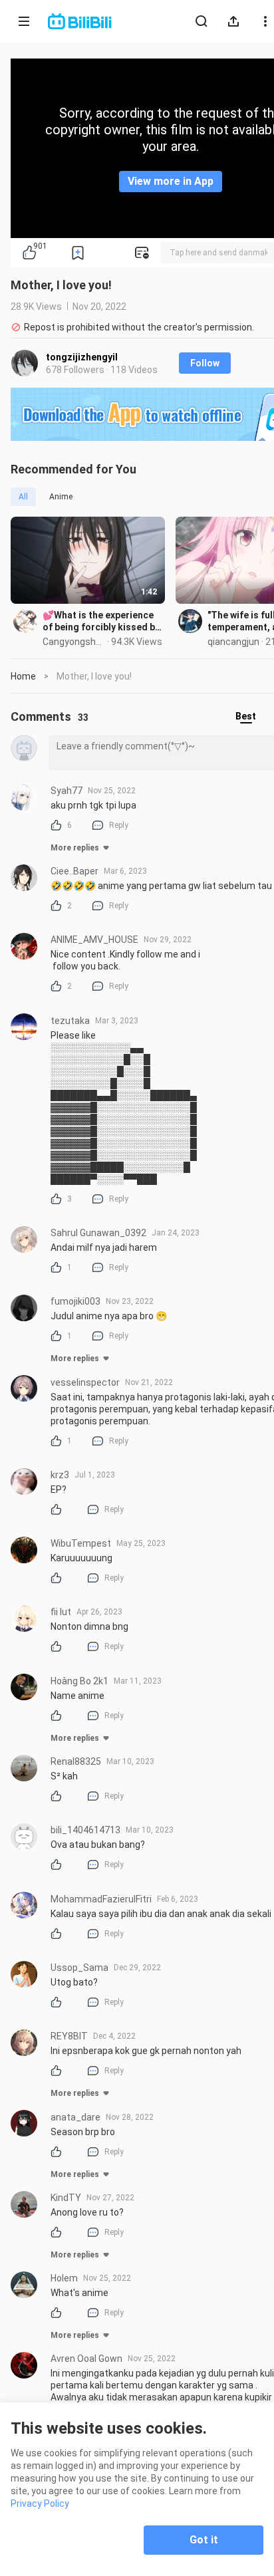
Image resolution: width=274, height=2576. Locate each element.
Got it (204, 2540)
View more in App (171, 181)
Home (23, 676)
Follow (205, 363)
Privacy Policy (40, 2504)
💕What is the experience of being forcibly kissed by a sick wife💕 (101, 621)
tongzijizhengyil (82, 357)
